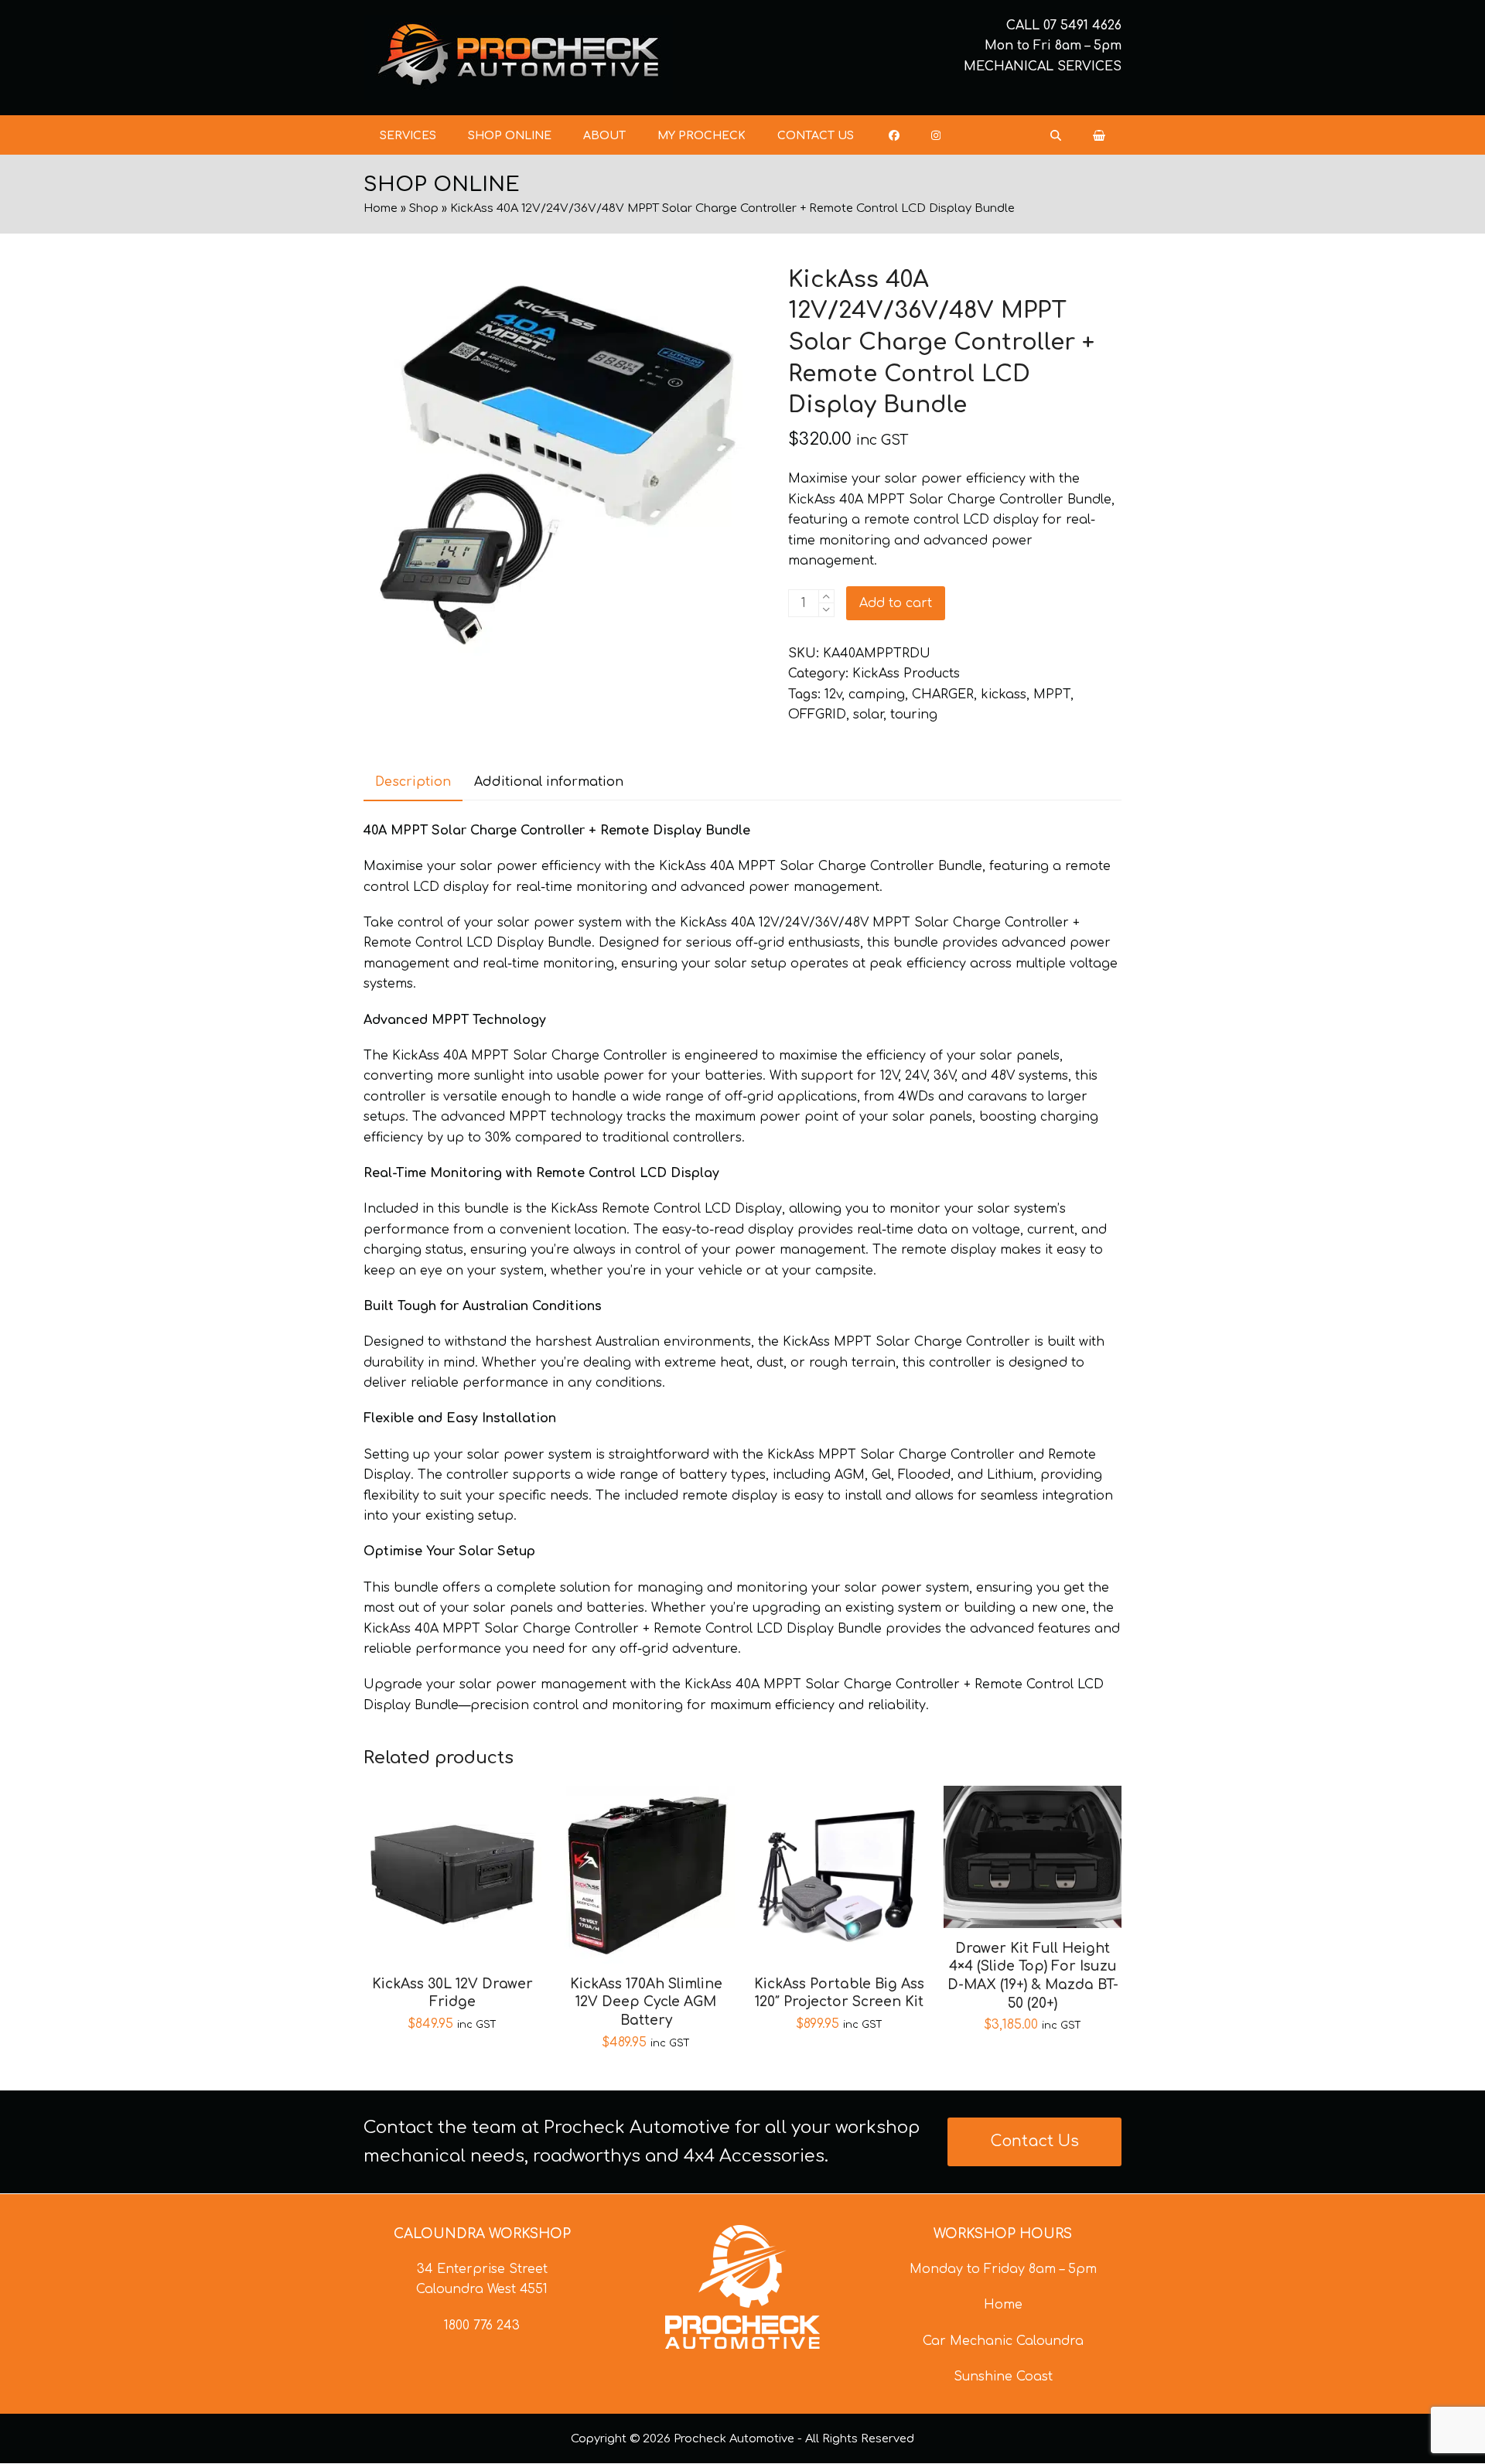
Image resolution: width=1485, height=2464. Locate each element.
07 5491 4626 (1082, 26)
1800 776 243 (482, 2326)
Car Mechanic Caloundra (1003, 2341)
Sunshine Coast (1003, 2377)
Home (381, 208)
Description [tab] (413, 782)
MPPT (1052, 694)
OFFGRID (817, 715)
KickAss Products (906, 674)
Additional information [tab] (549, 782)
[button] (1099, 135)
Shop (424, 208)
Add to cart (896, 603)
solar (868, 715)
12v (833, 694)
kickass (1004, 694)
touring (914, 715)
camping (877, 694)
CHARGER (943, 694)
